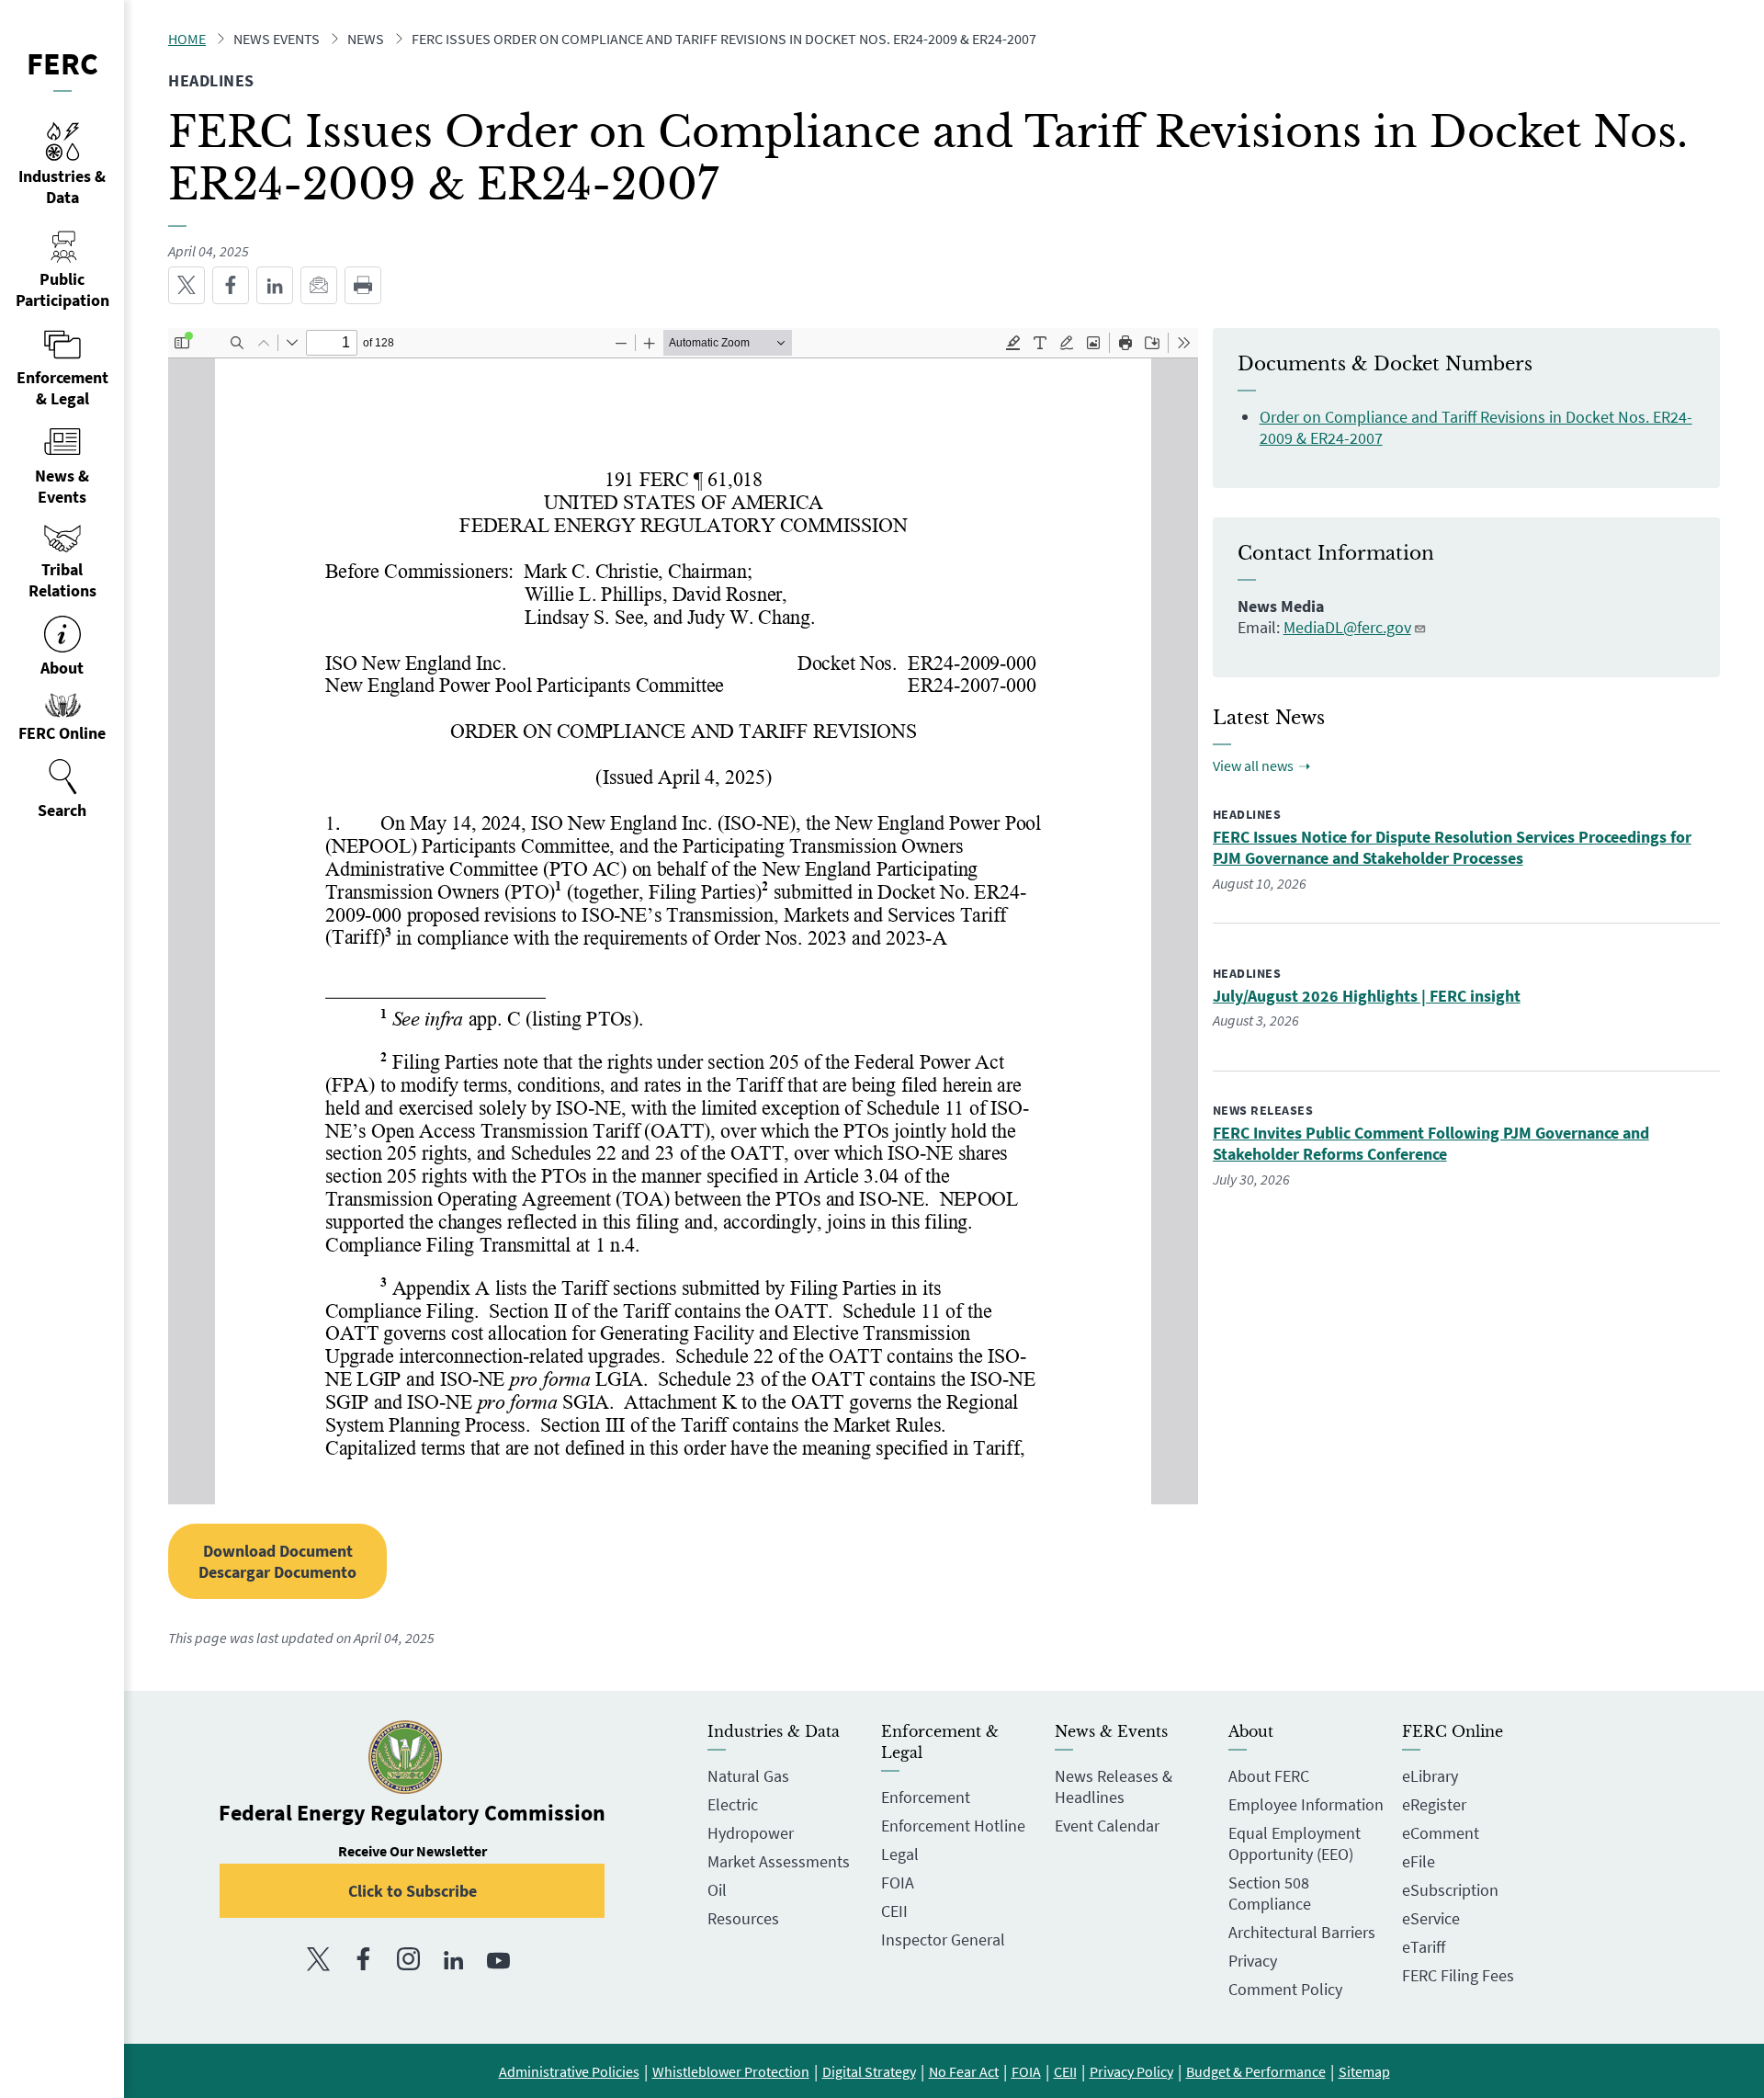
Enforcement (926, 1797)
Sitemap (1364, 2071)
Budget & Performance (1256, 2071)
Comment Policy (1285, 1989)
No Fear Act (964, 2071)
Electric (733, 1804)
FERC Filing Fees (1458, 1975)
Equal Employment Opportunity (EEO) (1295, 1843)
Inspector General (943, 1939)
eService (1431, 1918)
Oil (717, 1890)
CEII (894, 1911)
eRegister (1434, 1804)
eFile (1419, 1861)
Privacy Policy (1131, 2071)
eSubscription (1450, 1890)
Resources (743, 1918)
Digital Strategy (869, 2071)
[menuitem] (62, 789)
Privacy (1253, 1961)
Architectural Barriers (1302, 1932)
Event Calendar (1107, 1826)
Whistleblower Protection (731, 2071)
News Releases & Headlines (1114, 1786)
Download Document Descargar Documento (277, 1561)
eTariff (1424, 1947)
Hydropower (751, 1833)
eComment (1441, 1833)
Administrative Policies (569, 2071)
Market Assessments (779, 1861)
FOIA (898, 1883)
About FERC (1269, 1776)
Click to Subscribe (413, 1891)
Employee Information (1306, 1804)
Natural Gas (748, 1776)
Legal (900, 1854)
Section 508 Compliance (1270, 1893)
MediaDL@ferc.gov (1347, 627)
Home (187, 39)
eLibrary (1430, 1776)
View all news (1253, 765)
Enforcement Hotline (953, 1826)
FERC (62, 63)
